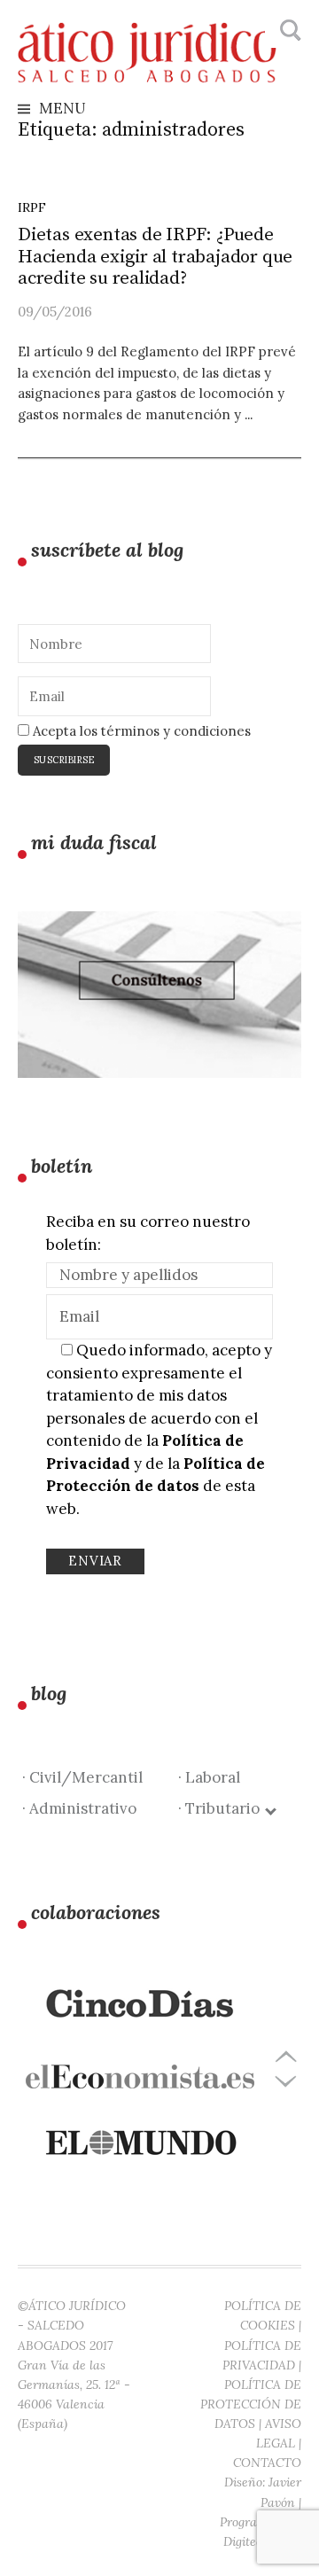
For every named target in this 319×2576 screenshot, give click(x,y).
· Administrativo (79, 1808)
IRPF (32, 207)
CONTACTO (267, 2463)
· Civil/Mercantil (82, 1777)
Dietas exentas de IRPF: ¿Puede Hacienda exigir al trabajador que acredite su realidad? (155, 257)
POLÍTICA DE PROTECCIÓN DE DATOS (251, 2404)
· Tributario (222, 1808)
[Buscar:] (288, 31)
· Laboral (209, 1777)
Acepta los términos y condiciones (140, 731)
